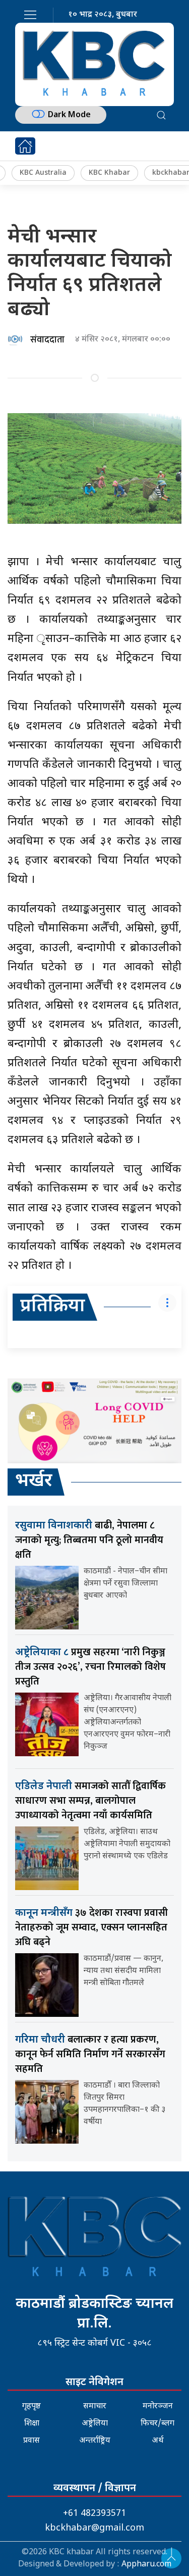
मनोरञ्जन (158, 2407)
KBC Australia (43, 173)
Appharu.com (146, 2565)
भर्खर (34, 1482)
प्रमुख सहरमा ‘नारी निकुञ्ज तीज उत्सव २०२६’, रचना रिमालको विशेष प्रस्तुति (90, 1667)
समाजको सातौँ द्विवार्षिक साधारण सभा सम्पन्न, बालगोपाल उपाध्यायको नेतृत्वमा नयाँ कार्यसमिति (90, 1801)
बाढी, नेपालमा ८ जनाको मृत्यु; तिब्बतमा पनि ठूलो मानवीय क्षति (89, 1540)
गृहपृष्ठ (31, 2407)
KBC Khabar (109, 173)
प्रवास (31, 2441)
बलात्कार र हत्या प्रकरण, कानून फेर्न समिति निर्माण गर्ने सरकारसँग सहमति (90, 2054)
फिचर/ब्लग (157, 2424)
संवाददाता (47, 340)
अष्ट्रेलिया (95, 2424)
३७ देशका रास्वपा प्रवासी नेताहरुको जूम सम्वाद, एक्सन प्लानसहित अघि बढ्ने (91, 1927)
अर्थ (158, 2441)
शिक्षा (32, 2424)
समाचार (95, 2407)
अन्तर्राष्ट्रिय (95, 2441)
